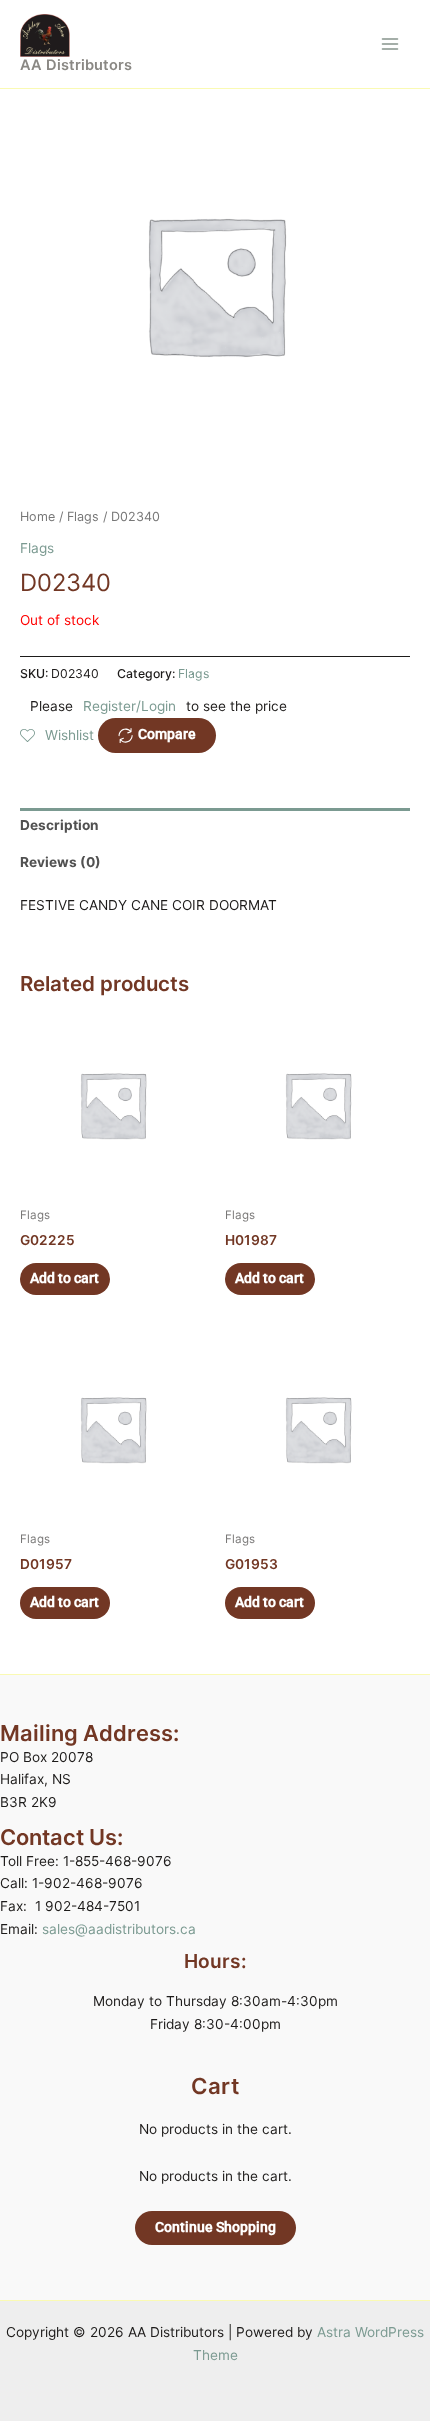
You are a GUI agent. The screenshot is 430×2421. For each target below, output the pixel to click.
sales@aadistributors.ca (119, 1929)
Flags (83, 516)
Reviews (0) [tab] (60, 862)
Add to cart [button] (64, 1278)
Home (37, 516)
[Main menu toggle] (390, 43)
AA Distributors (76, 65)
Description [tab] (59, 825)
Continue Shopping (215, 2227)
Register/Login (129, 706)
